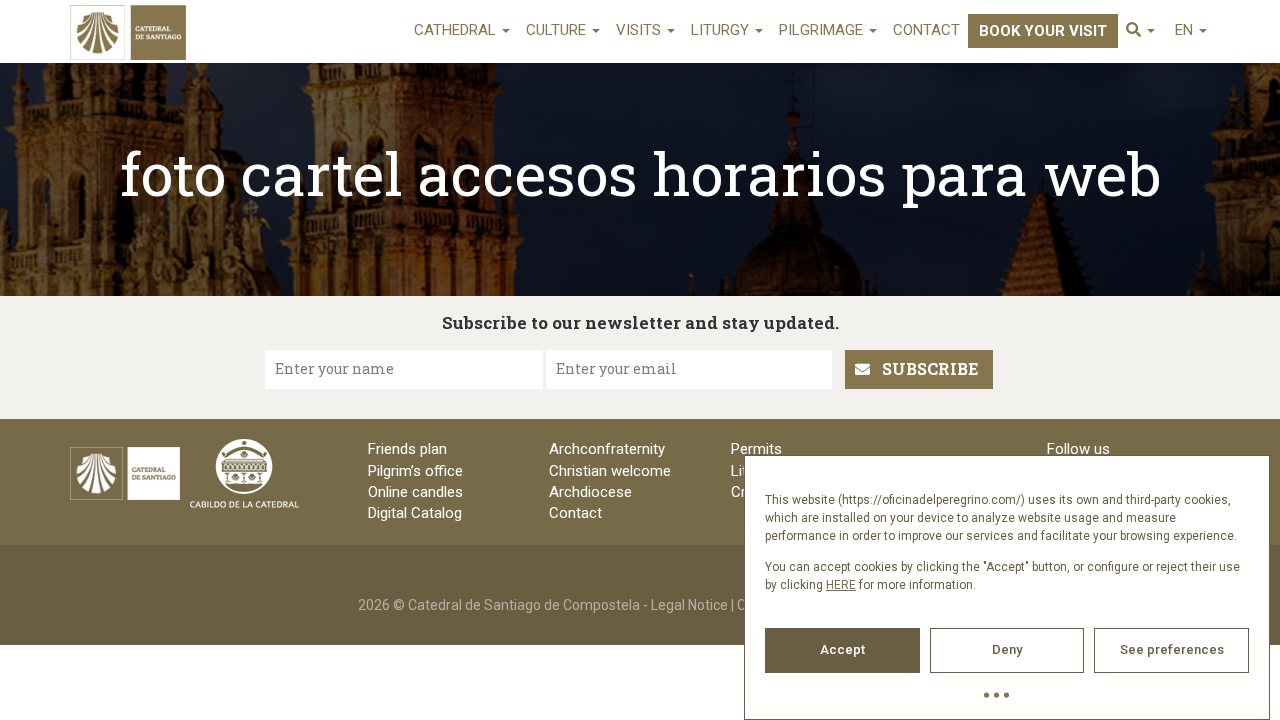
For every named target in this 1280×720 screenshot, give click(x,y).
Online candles (415, 492)
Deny (1007, 649)
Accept (842, 649)
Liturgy (722, 30)
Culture (558, 30)
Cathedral (457, 30)
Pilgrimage (823, 30)
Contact (926, 30)
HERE (841, 585)
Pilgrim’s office (415, 471)
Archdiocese (590, 492)
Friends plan (407, 449)
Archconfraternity (607, 449)
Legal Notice (689, 605)
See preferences (1172, 649)
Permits (756, 449)
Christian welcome (610, 471)
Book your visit (1043, 31)
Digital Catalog (415, 513)
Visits (640, 30)
